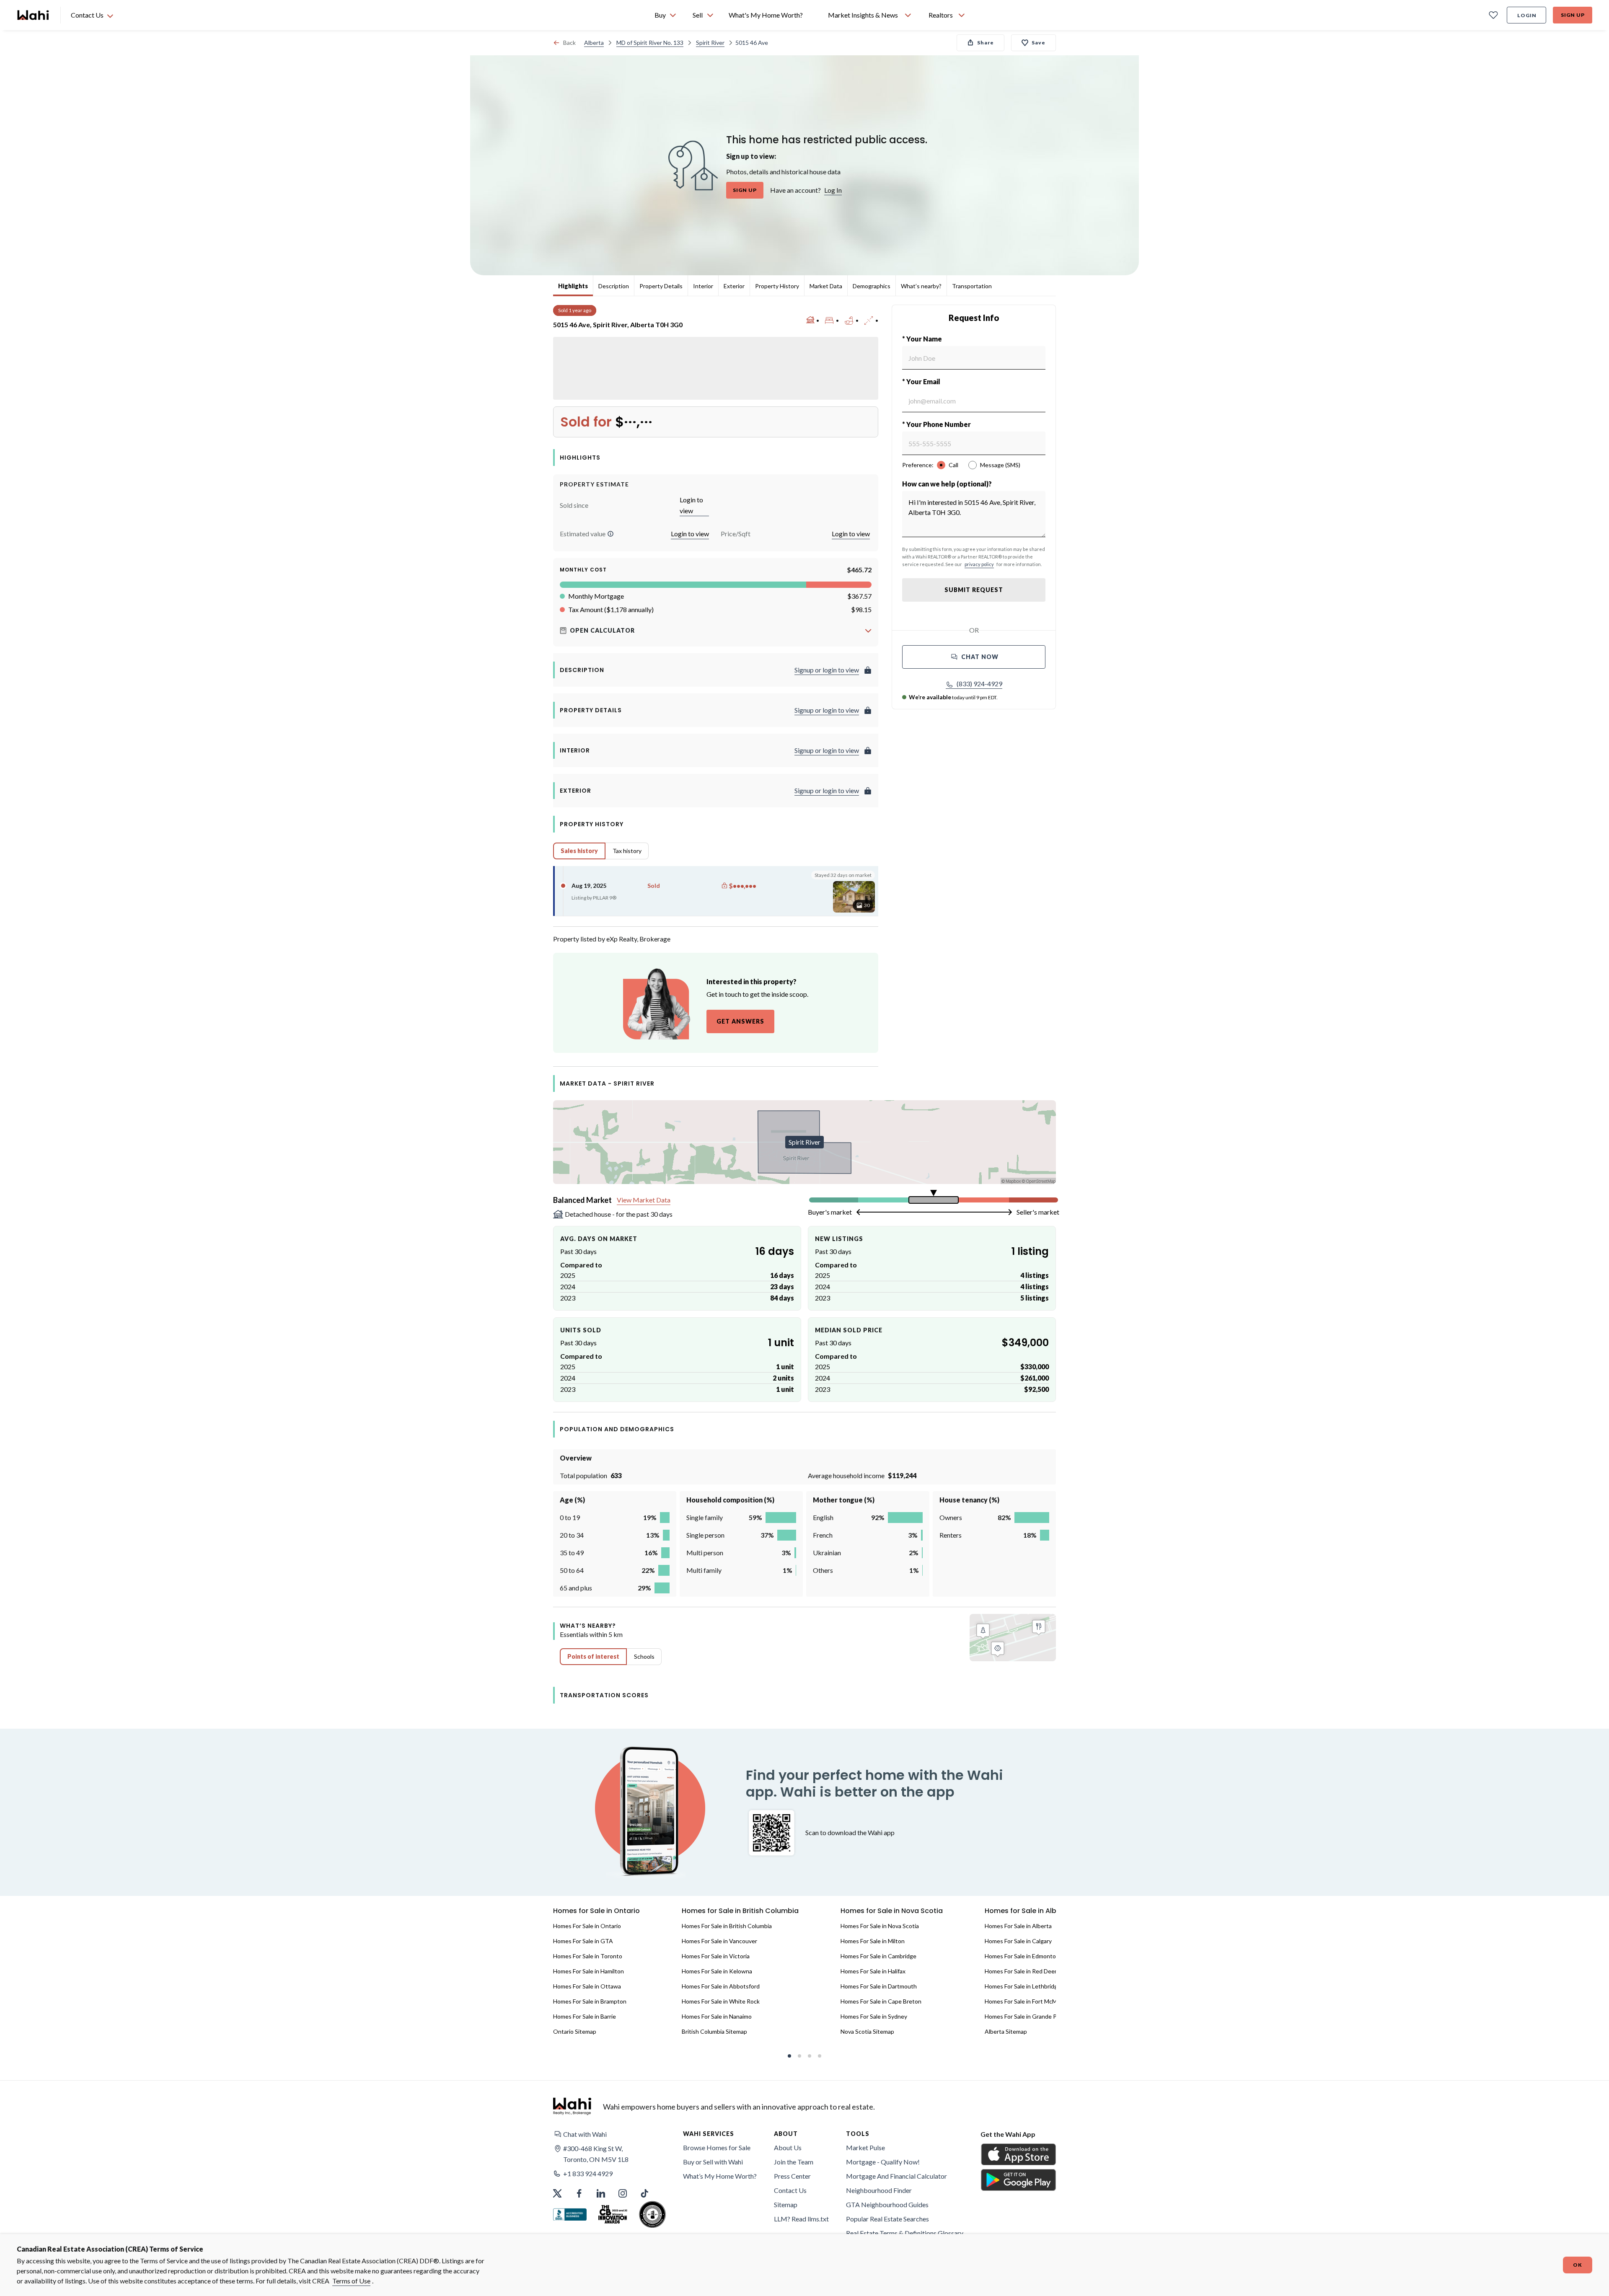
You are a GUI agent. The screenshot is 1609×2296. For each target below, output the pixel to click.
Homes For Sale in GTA (583, 1941)
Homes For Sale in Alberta (1018, 1926)
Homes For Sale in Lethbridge (1023, 1986)
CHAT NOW (980, 657)
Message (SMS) (1000, 465)
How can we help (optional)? (947, 484)
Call (953, 465)
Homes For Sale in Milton (873, 1941)
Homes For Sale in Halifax (873, 1971)
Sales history (579, 851)
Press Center (792, 2176)
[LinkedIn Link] (601, 2193)
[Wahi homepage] (34, 15)
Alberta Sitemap (1006, 2031)
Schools (644, 1656)
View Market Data (644, 1200)
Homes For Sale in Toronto (588, 1956)
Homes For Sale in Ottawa (587, 1986)
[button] (610, 534)
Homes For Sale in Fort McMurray (1028, 2001)
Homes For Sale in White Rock (721, 2001)
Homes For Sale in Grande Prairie (1027, 2016)
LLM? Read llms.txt (801, 2219)
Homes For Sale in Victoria (716, 1956)
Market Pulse (865, 2147)
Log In (833, 190)
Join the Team (794, 2162)
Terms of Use (351, 2281)
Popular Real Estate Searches (887, 2219)
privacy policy (979, 564)
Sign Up (1573, 15)
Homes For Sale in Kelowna (717, 1971)
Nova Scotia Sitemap (867, 2031)
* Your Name (922, 339)
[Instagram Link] (623, 2193)
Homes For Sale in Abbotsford (721, 1986)
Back (569, 43)
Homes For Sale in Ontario (587, 1926)
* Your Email (921, 381)
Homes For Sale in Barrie (585, 2016)
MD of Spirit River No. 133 (650, 43)
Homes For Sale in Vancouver (719, 1941)
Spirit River (710, 43)
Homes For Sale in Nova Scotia (880, 1926)
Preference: (918, 465)
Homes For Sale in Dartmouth (879, 1986)
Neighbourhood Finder (879, 2190)
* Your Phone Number (936, 424)
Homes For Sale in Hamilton (589, 1971)
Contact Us (790, 2190)
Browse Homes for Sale (717, 2147)
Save (1039, 43)
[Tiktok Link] (644, 2193)
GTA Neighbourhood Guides (887, 2204)
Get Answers (740, 1021)
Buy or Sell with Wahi (713, 2162)
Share (986, 43)
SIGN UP (745, 190)
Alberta (594, 43)
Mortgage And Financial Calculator (896, 2176)
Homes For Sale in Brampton (590, 2001)
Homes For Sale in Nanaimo (717, 2016)
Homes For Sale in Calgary (1018, 1941)
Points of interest (593, 1656)
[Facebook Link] (579, 2193)
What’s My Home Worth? (720, 2176)
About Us (788, 2147)
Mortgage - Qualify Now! (883, 2162)
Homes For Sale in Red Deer (1021, 1971)
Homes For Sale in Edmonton (1022, 1956)
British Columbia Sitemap (714, 2031)
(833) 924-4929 (979, 684)
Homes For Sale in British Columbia (727, 1926)
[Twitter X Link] (557, 2193)
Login (1527, 15)
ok (1578, 2265)
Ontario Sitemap (575, 2031)
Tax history (627, 851)
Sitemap (786, 2204)
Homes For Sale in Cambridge (878, 1956)
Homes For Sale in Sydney (874, 2016)
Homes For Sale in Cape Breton (881, 2001)
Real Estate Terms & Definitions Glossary (905, 2233)
